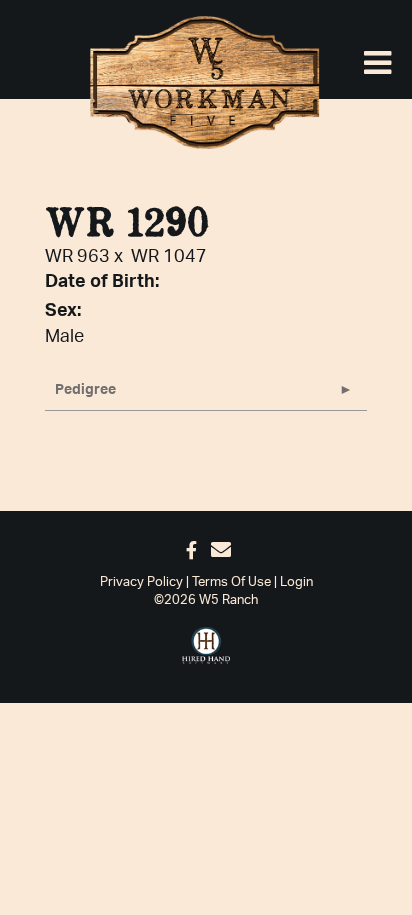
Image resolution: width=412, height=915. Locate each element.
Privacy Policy (141, 582)
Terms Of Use (231, 582)
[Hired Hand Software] (206, 646)
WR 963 (77, 257)
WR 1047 (169, 257)
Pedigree (85, 390)
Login (296, 582)
